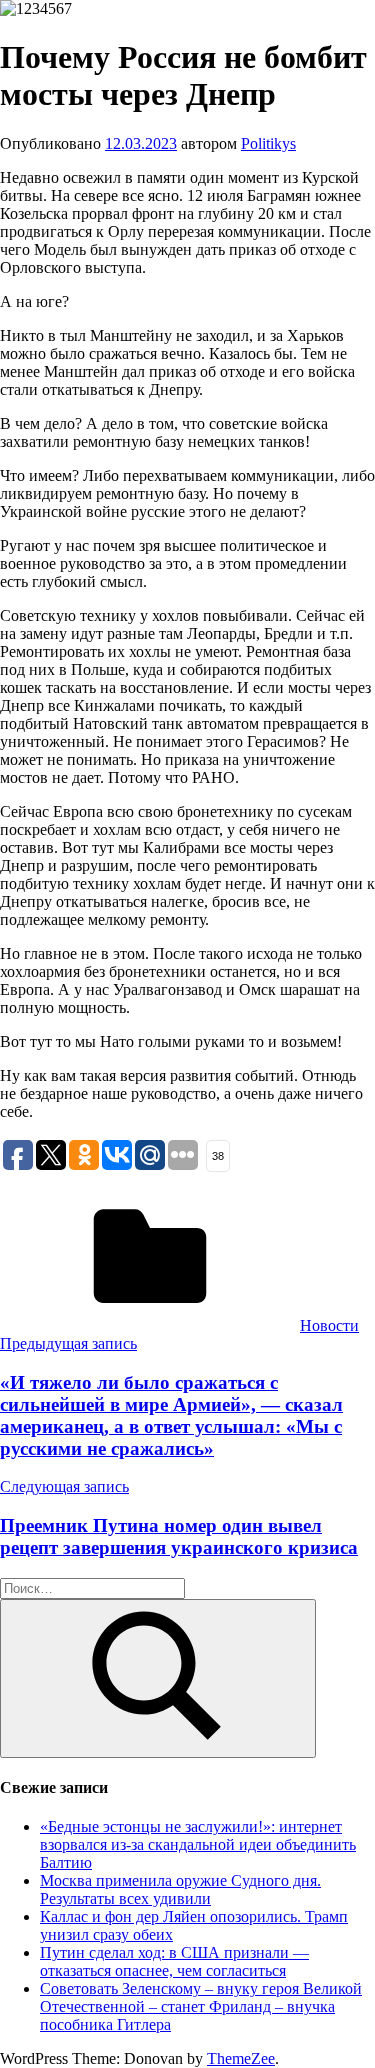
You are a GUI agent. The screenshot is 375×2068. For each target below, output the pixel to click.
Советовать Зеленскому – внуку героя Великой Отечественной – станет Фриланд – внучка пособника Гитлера (201, 2006)
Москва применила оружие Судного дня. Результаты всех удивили (180, 1889)
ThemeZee (241, 2058)
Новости (329, 1325)
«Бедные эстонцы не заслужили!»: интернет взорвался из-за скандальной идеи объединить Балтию (198, 1844)
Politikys (268, 143)
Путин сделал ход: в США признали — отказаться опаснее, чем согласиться (174, 1961)
